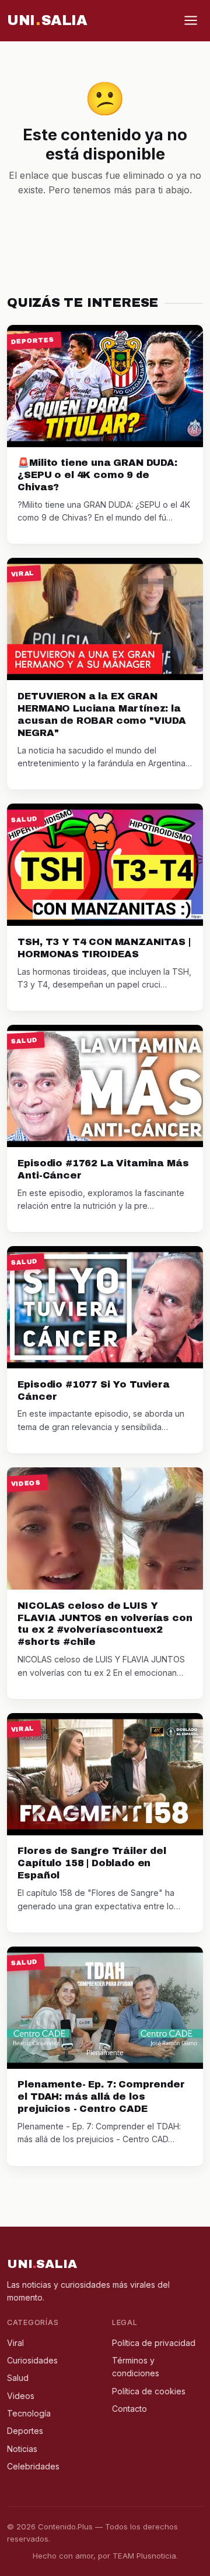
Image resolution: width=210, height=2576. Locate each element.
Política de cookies (149, 2391)
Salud (18, 2378)
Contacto (129, 2409)
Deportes (25, 2431)
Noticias (22, 2449)
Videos (21, 2396)
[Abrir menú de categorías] (191, 20)
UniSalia (47, 20)
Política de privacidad (154, 2343)
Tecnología (29, 2413)
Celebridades (33, 2466)
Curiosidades (32, 2360)
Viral (15, 2343)
